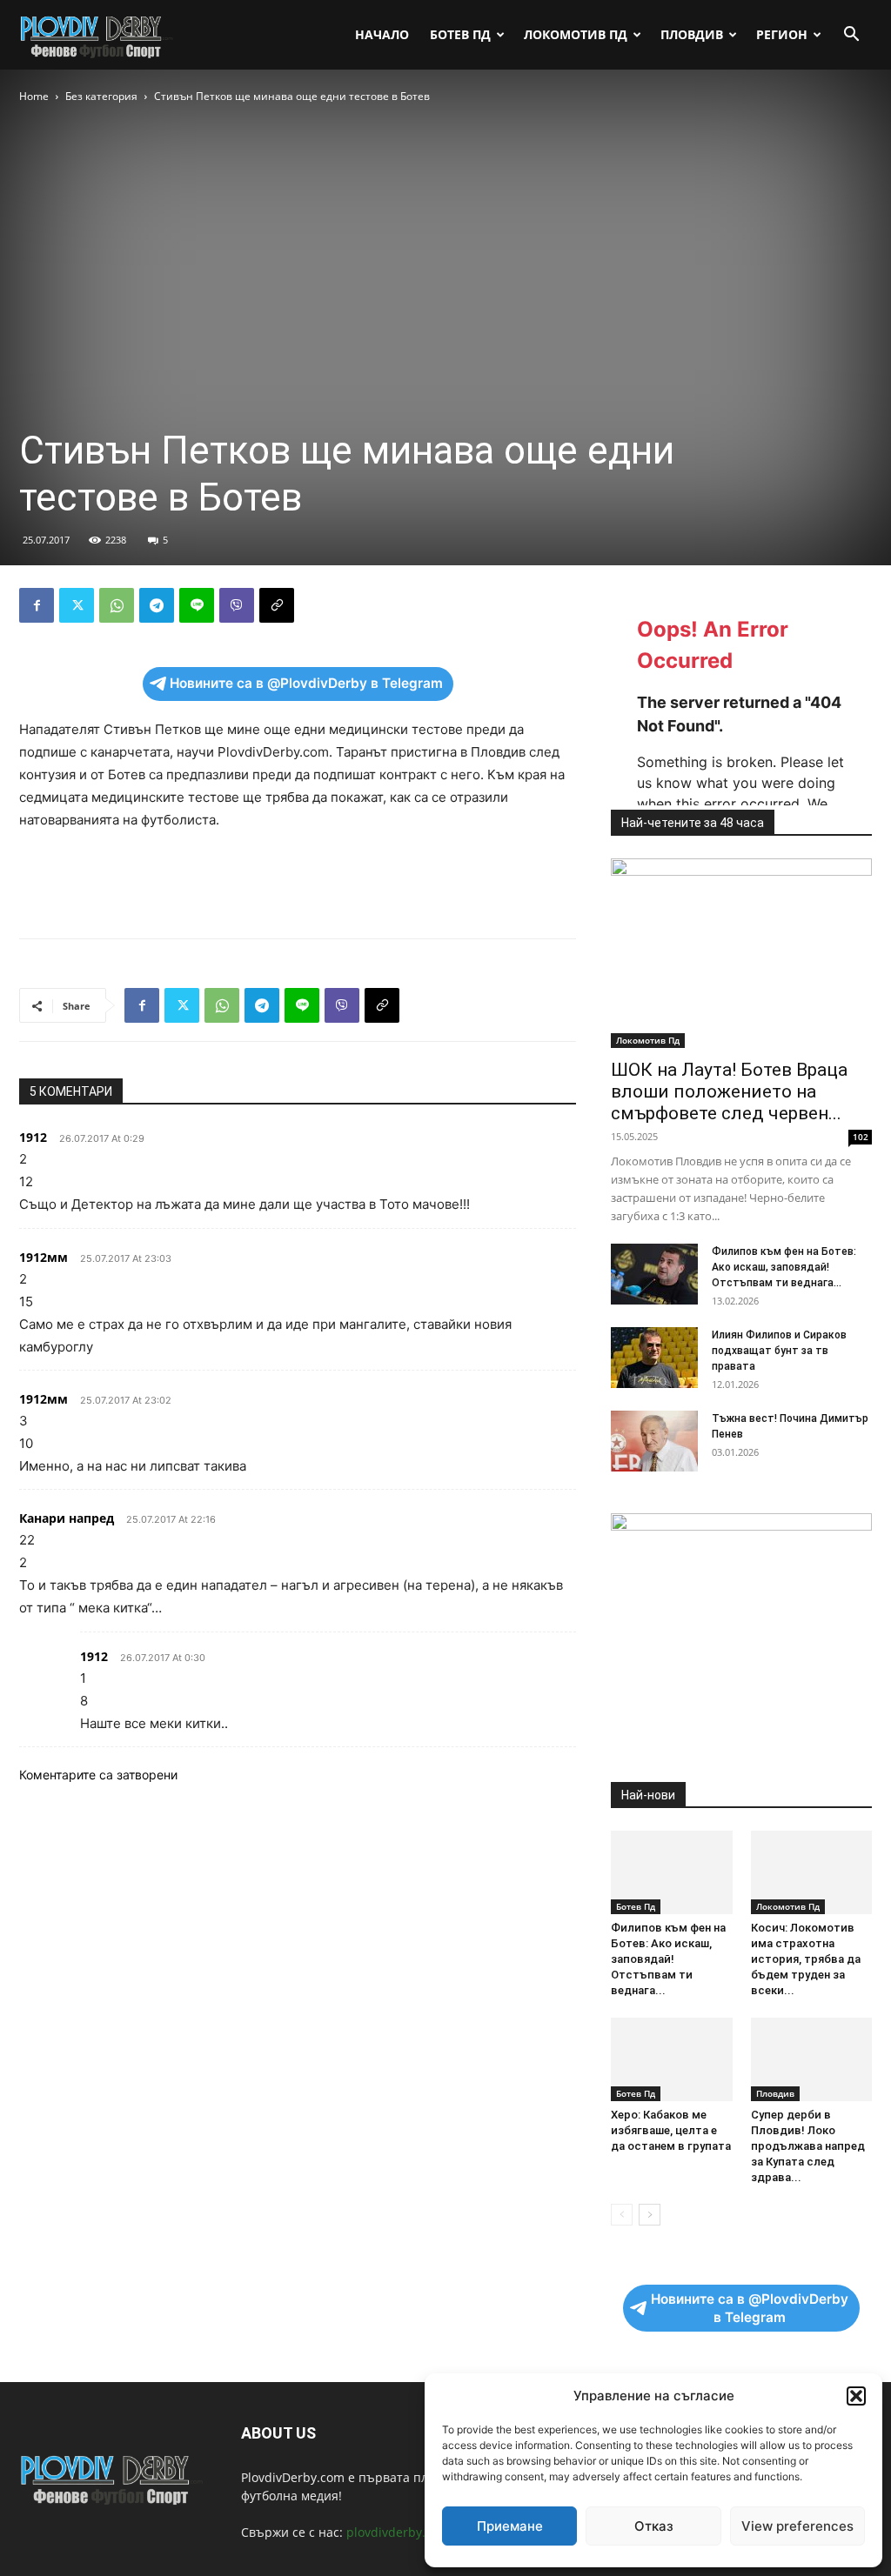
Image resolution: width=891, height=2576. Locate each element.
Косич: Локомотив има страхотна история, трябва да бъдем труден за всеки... (806, 1959)
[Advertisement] (298, 880)
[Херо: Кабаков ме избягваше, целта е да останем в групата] (672, 2059)
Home (34, 96)
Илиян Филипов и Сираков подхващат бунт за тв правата (779, 1351)
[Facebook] (37, 605)
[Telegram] (157, 605)
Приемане (510, 2526)
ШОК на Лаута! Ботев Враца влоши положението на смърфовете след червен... (729, 1091)
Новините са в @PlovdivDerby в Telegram (306, 683)
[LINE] (197, 605)
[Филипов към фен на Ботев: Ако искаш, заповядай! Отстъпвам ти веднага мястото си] (654, 1274)
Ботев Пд (460, 34)
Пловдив (692, 34)
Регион (782, 34)
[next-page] (650, 2215)
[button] (856, 2396)
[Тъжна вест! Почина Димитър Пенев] (654, 1441)
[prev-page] (622, 2215)
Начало (382, 34)
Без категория (101, 96)
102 (861, 1137)
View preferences (797, 2526)
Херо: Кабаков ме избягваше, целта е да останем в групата (671, 2130)
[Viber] (237, 605)
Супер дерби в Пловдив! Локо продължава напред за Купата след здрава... (808, 2146)
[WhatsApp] (117, 605)
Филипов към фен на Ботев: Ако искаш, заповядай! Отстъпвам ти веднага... (784, 1267)
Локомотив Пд (576, 34)
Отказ (654, 2526)
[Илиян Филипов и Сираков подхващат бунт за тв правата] (654, 1358)
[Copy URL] (277, 605)
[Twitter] (77, 605)
